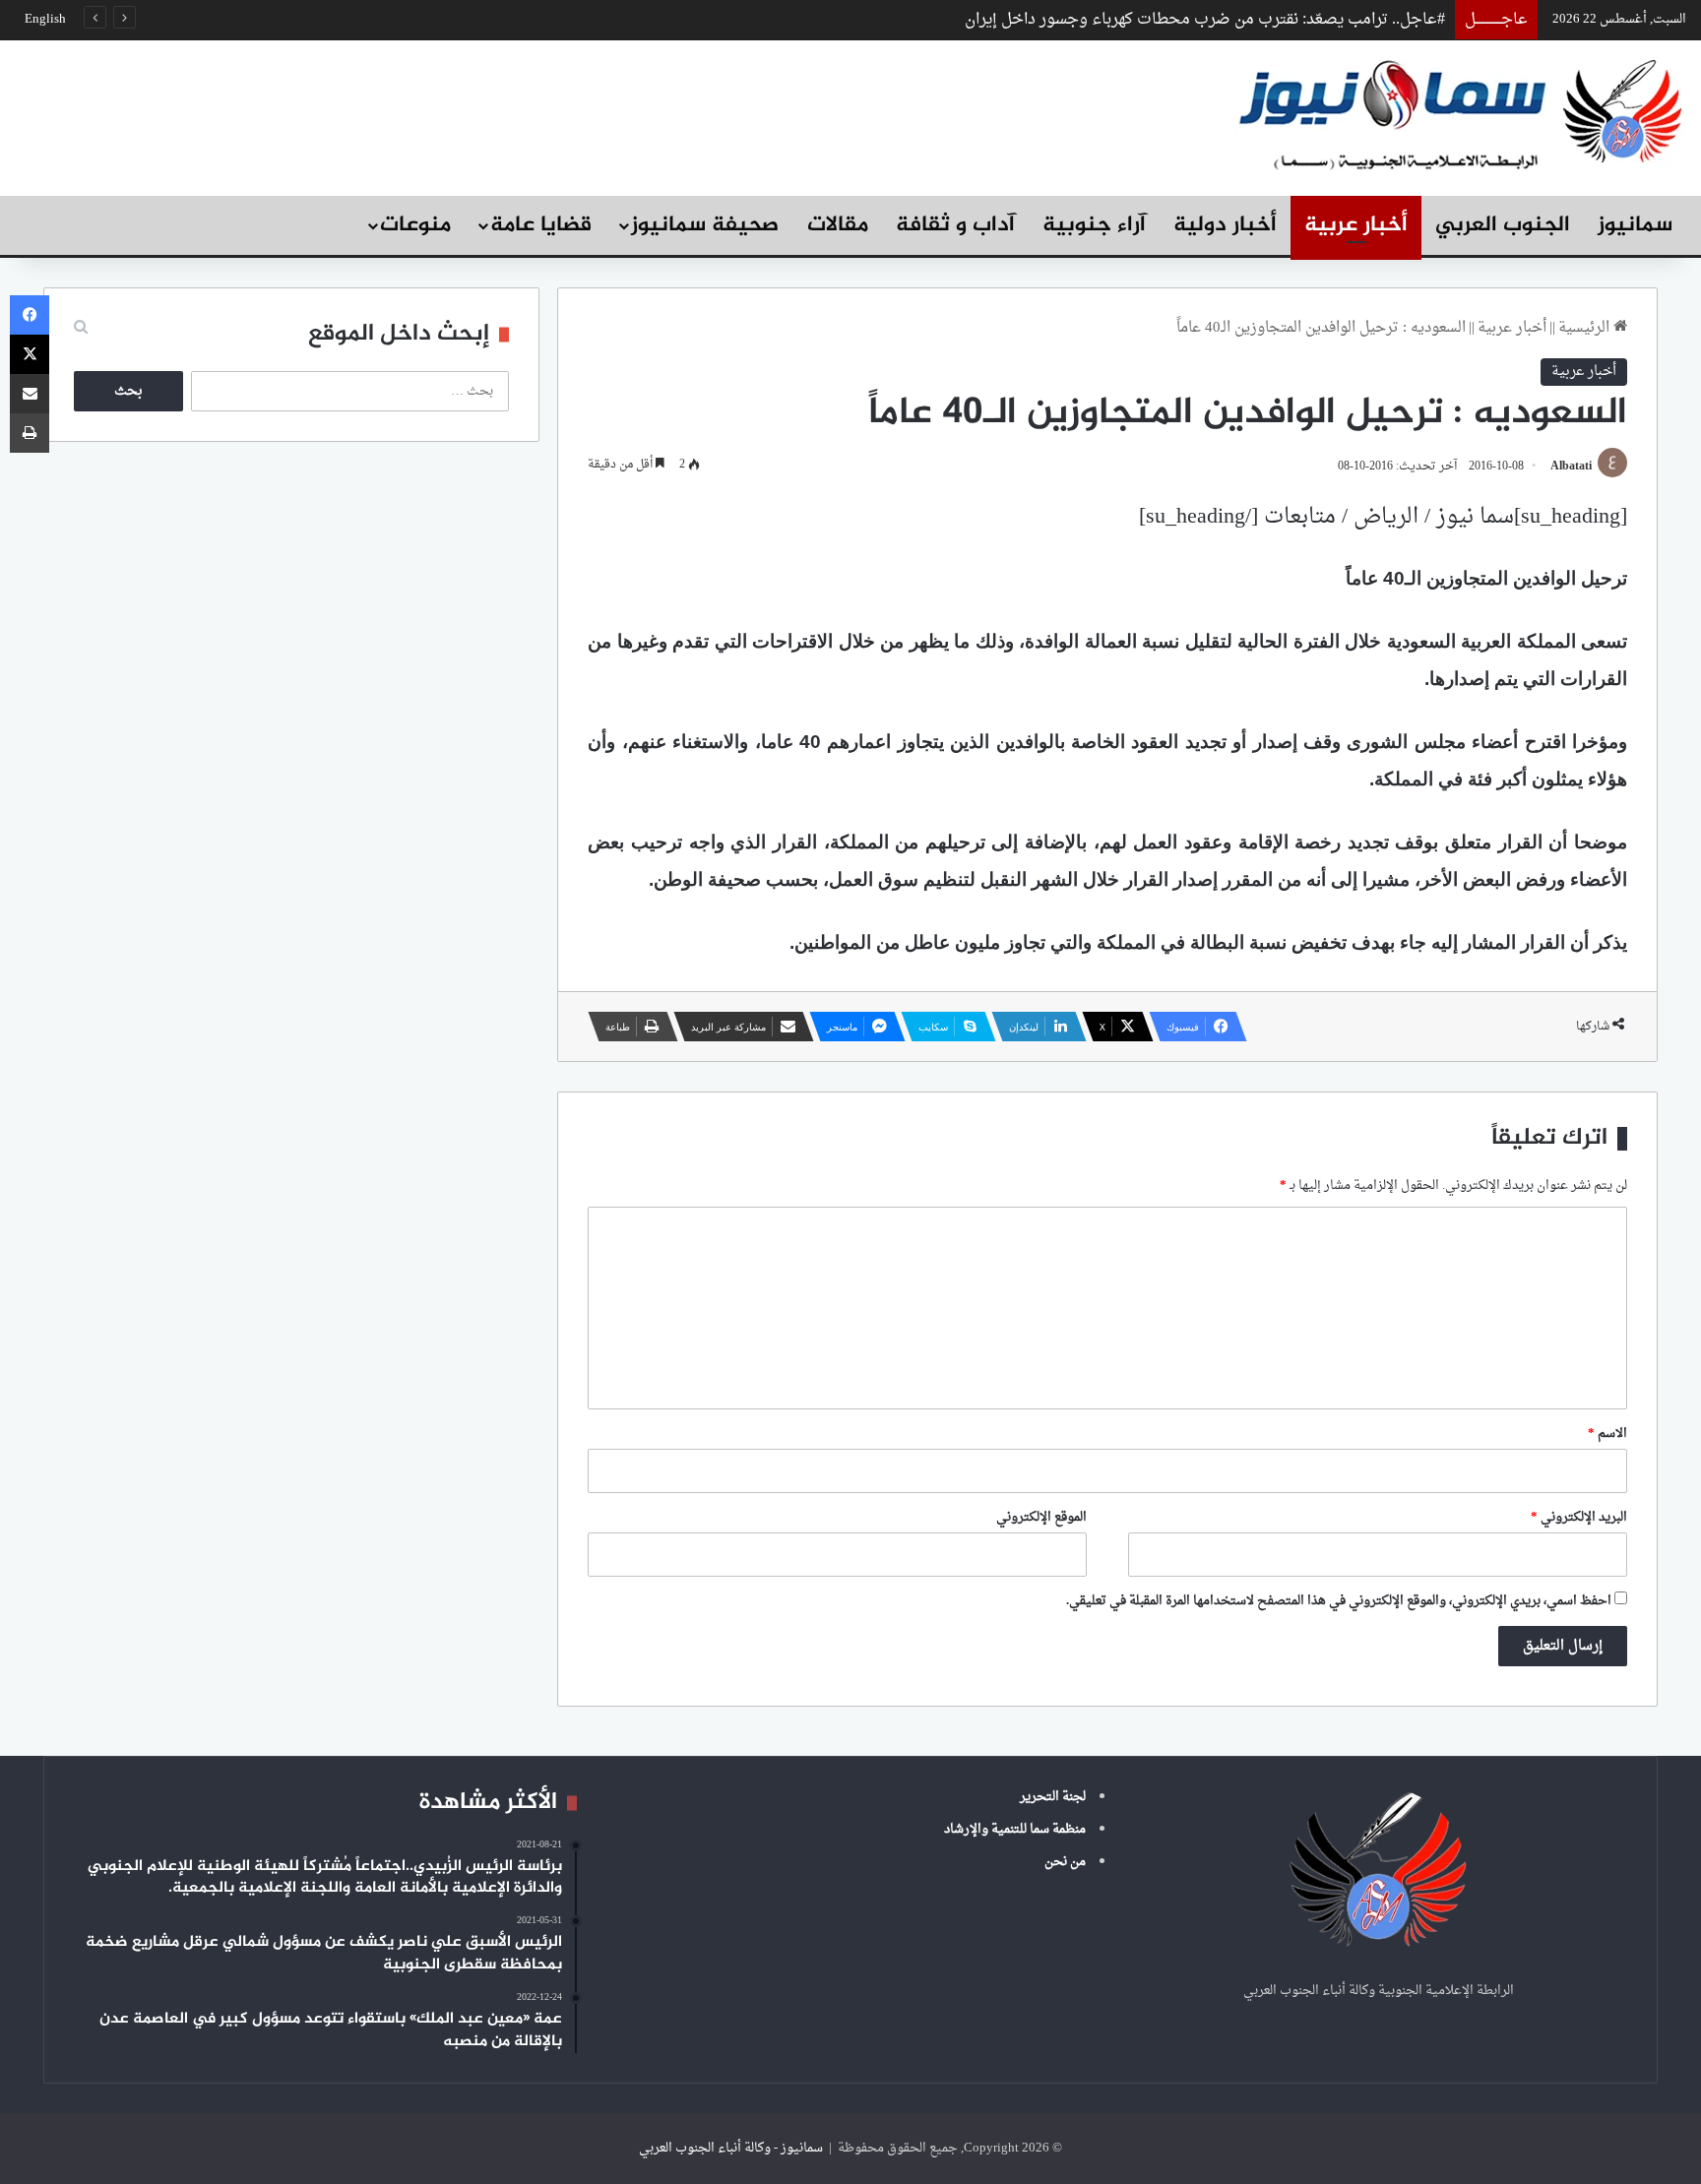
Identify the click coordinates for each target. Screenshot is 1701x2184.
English (45, 19)
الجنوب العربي (1503, 225)
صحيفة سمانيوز (705, 225)
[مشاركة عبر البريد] (30, 394)
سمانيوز (1635, 225)
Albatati (1571, 467)
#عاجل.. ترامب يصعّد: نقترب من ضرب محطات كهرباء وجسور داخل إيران (1205, 20)
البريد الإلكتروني (1579, 1517)
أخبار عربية (1356, 225)
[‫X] (30, 354)
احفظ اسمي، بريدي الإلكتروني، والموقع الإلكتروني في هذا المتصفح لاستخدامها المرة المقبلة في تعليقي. (1339, 1601)
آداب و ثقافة (955, 225)
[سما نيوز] (1460, 113)
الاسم (1607, 1434)
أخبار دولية (1225, 225)
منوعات (415, 225)
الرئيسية (1586, 328)
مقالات (838, 225)
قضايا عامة (541, 225)
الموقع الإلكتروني (1041, 1517)
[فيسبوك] (30, 315)
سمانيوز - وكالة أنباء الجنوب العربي (731, 2148)
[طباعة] (30, 433)
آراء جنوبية (1094, 225)
